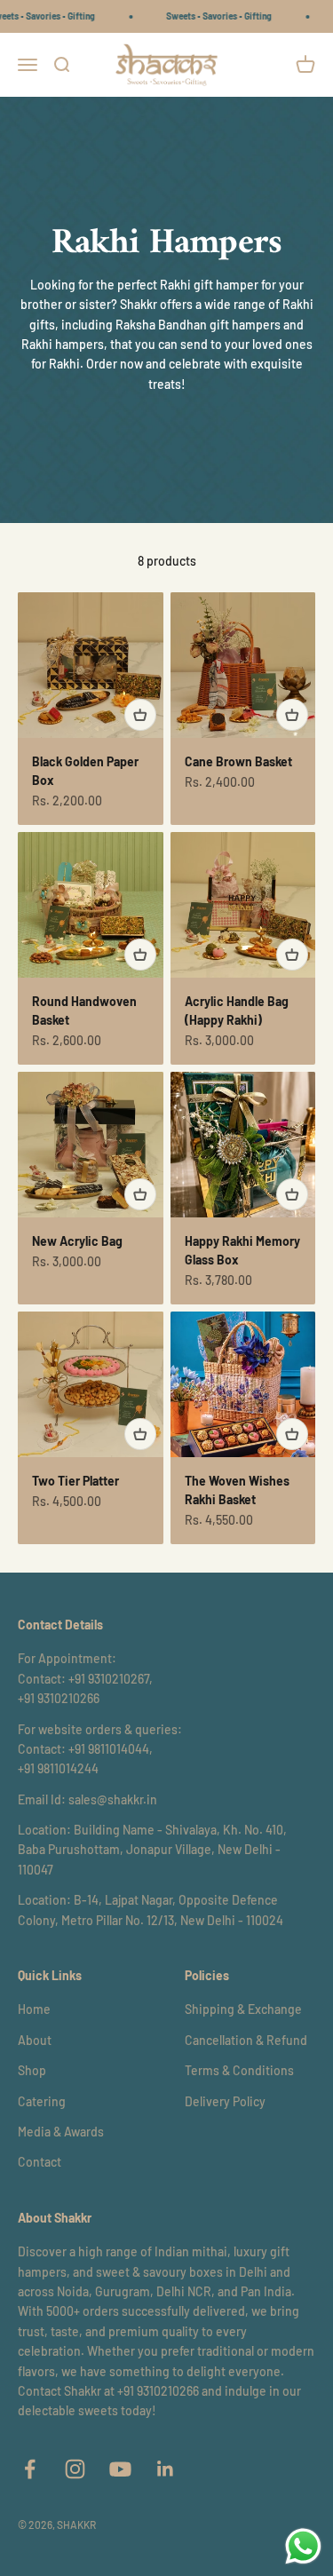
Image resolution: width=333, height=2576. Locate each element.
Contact (40, 2162)
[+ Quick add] (140, 715)
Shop (32, 2070)
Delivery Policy (225, 2101)
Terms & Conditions (239, 2070)
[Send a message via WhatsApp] (303, 2546)
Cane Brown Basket (238, 761)
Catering (42, 2101)
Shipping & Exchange (243, 2009)
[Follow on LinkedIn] (166, 2469)
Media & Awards (61, 2132)
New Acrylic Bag (77, 1241)
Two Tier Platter (75, 1481)
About (35, 2040)
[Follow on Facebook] (30, 2469)
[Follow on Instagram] (75, 2469)
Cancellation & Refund (246, 2040)
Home (34, 2009)
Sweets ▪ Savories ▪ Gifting (207, 16)
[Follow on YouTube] (120, 2469)
